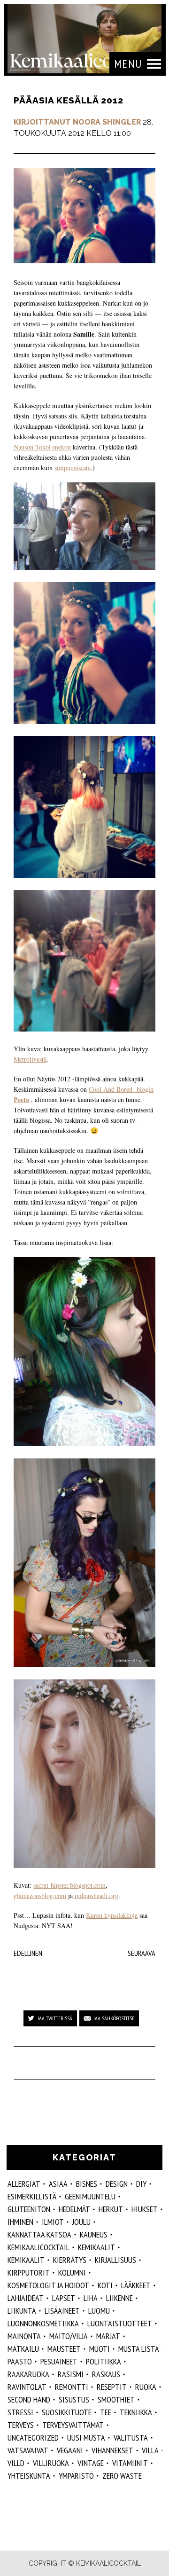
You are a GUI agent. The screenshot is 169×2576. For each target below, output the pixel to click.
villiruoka (51, 2463)
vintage (91, 2463)
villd (16, 2463)
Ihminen (20, 2222)
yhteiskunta (29, 2476)
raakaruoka (28, 2374)
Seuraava (142, 1953)
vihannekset (112, 2450)
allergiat (24, 2184)
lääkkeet (136, 2285)
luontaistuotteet (120, 2323)
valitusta (131, 2438)
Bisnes (87, 2184)
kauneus (94, 2234)
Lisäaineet (62, 2311)
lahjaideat (26, 2298)
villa (150, 2450)
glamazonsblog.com (40, 1895)
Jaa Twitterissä (55, 2018)
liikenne (119, 2298)
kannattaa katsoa (39, 2234)
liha (91, 2298)
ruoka (146, 2387)
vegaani (70, 2450)
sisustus (74, 2399)
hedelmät (74, 2209)
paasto (20, 2361)
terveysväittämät (73, 2425)
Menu (128, 64)
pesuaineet (59, 2361)
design (117, 2184)
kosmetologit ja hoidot (48, 2285)
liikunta (22, 2311)
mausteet (64, 2349)
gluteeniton (29, 2209)
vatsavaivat (28, 2450)
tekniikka (136, 2412)
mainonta (24, 2336)
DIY (141, 2184)
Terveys (21, 2425)
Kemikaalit (96, 2247)
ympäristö (76, 2476)
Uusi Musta (86, 2438)
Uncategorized (33, 2438)
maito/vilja (69, 2336)
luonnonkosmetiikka (43, 2323)
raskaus (106, 2374)
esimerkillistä (32, 2196)
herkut (111, 2209)
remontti (72, 2387)
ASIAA (58, 2184)
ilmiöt (53, 2222)
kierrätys (70, 2260)
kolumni (72, 2273)
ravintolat (27, 2387)
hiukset (145, 2209)
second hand (29, 2399)
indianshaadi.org (96, 1895)
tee (106, 2412)
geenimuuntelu (90, 2196)
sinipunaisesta (73, 468)
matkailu (23, 2349)
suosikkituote (67, 2412)
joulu (81, 2222)
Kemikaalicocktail (38, 2247)
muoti (100, 2349)
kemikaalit (26, 2260)
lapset (64, 2298)
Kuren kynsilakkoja (112, 1915)
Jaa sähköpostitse (114, 2018)
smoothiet (116, 2399)
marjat (108, 2336)
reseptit (112, 2387)
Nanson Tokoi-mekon (42, 447)
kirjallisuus (115, 2260)
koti (105, 2285)
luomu (99, 2311)
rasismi (71, 2374)
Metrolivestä (30, 1059)
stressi (20, 2412)
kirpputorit (29, 2273)
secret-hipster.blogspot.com (69, 1885)
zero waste (122, 2476)
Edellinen (28, 1953)
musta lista (139, 2349)
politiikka (104, 2361)
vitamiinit (130, 2463)
